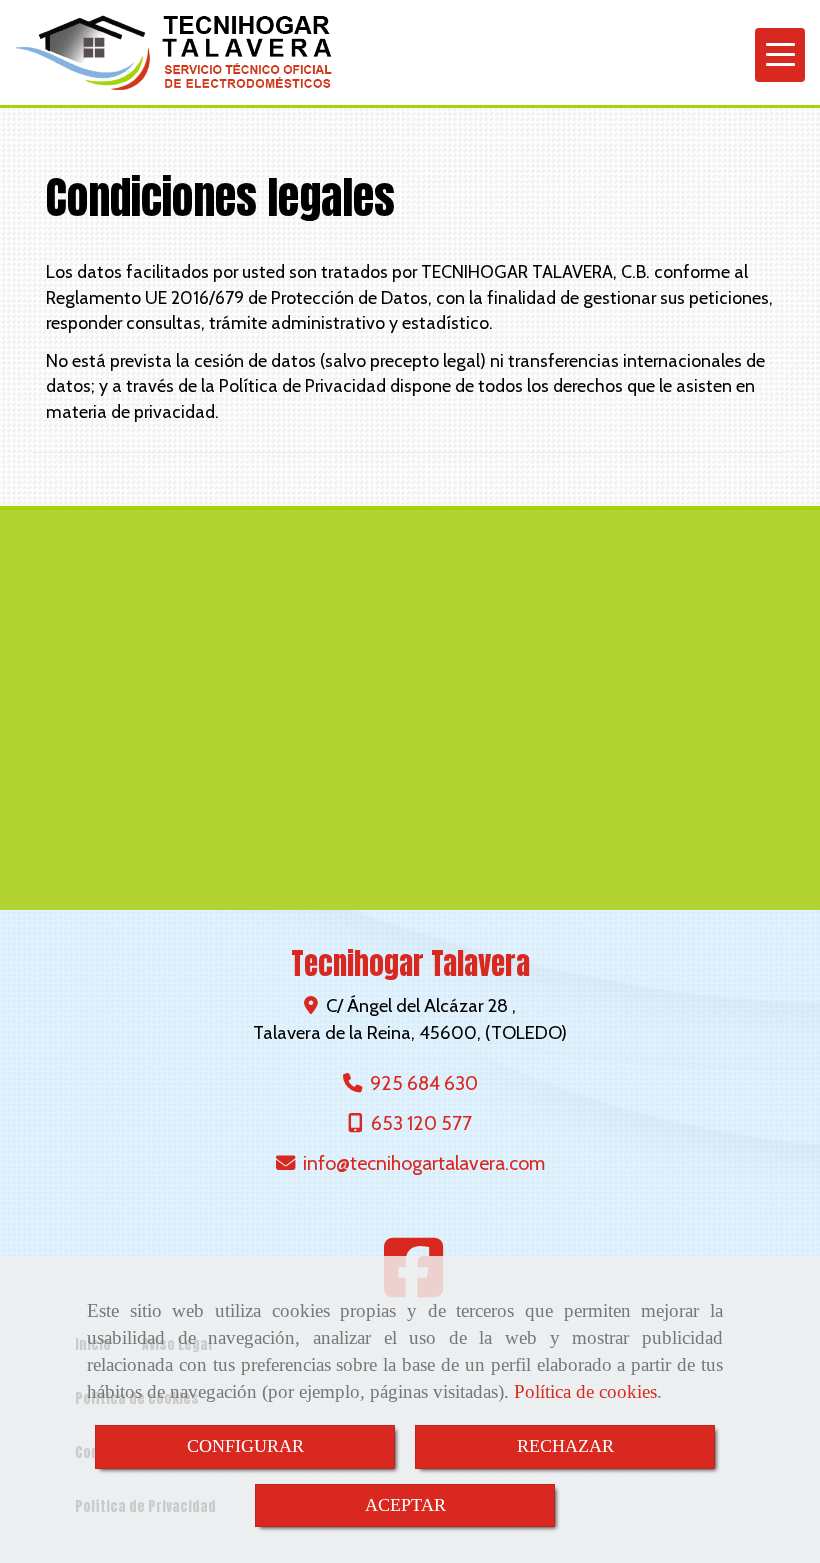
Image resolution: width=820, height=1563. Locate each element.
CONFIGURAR (245, 1446)
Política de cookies (585, 1391)
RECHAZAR (565, 1446)
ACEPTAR (405, 1505)
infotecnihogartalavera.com (424, 1163)
